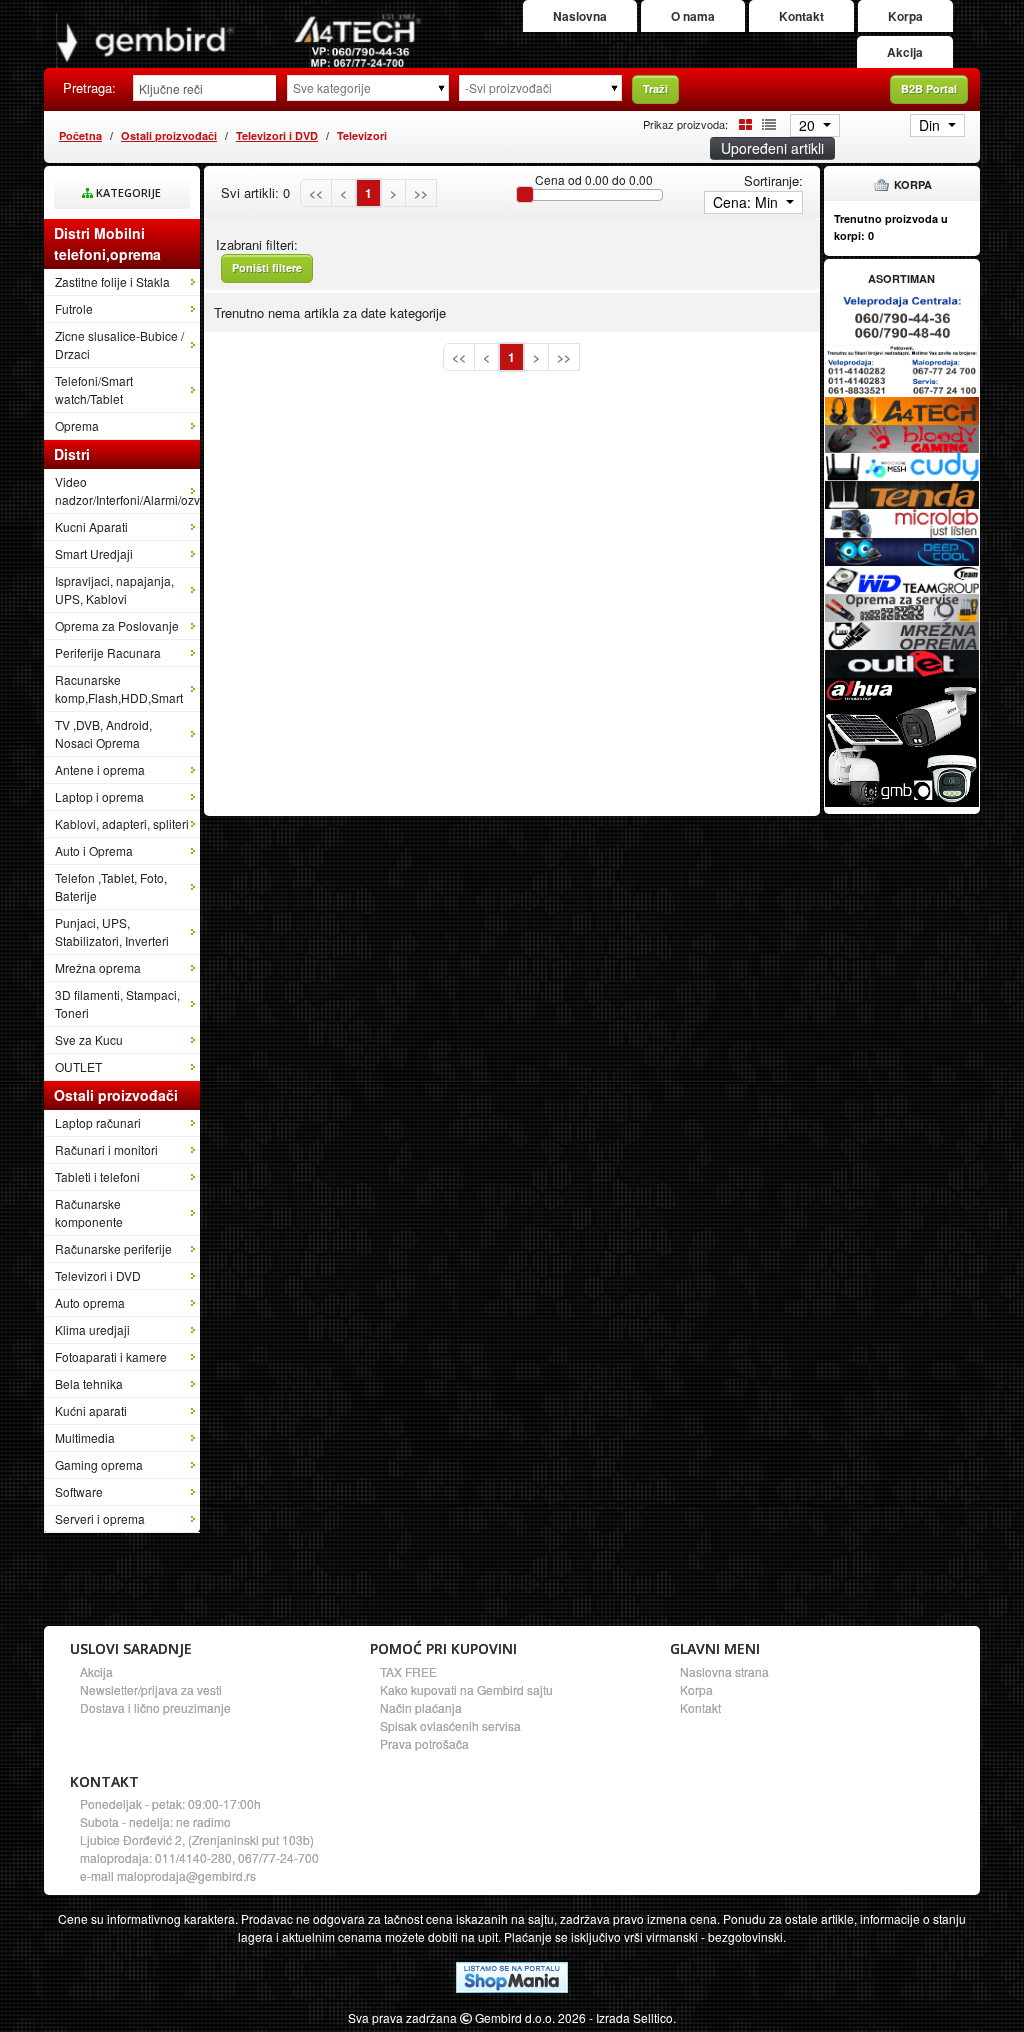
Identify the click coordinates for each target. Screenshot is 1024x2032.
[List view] (766, 123)
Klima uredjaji (92, 1329)
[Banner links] (902, 319)
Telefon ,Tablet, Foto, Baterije (111, 886)
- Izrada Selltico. (632, 2017)
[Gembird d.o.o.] (239, 40)
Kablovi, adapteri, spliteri (122, 823)
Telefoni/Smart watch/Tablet (94, 389)
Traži (655, 88)
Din (931, 125)
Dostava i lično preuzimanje (155, 1707)
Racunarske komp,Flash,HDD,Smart (119, 688)
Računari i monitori (106, 1149)
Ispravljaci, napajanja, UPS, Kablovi (114, 589)
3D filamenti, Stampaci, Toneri (117, 1003)
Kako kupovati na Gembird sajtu (466, 1689)
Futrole (74, 308)
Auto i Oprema (94, 850)
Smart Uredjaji (94, 553)
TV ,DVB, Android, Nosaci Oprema (103, 733)
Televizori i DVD (277, 135)
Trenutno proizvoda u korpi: (891, 227)
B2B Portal (929, 88)
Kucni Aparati (91, 526)
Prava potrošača (424, 1743)
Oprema (77, 425)
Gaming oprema (99, 1464)
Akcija (905, 52)
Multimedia (85, 1437)
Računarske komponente (89, 1212)
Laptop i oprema (99, 796)
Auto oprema (90, 1302)
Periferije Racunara (108, 652)
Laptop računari (98, 1122)
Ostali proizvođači (169, 135)
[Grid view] (742, 123)
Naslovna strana (724, 1671)
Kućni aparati (91, 1410)
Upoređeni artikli (772, 148)
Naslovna (580, 16)
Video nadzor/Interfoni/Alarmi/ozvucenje (127, 490)
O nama (693, 16)
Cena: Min (747, 202)
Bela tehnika (89, 1383)
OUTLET (78, 1066)
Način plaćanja (421, 1707)
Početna (80, 135)
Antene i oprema (100, 769)
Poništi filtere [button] (267, 267)
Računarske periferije (113, 1248)
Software (79, 1491)
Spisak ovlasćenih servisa (450, 1725)
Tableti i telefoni (97, 1176)
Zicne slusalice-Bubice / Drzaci (119, 344)
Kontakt (801, 16)
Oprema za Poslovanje (117, 625)
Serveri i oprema (100, 1518)
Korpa (905, 16)
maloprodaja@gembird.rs (186, 1875)
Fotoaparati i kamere (111, 1356)
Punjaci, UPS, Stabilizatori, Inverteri (112, 931)
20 (809, 125)
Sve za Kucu (89, 1039)
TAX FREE (408, 1671)
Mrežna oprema (98, 967)
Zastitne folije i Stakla (112, 281)
